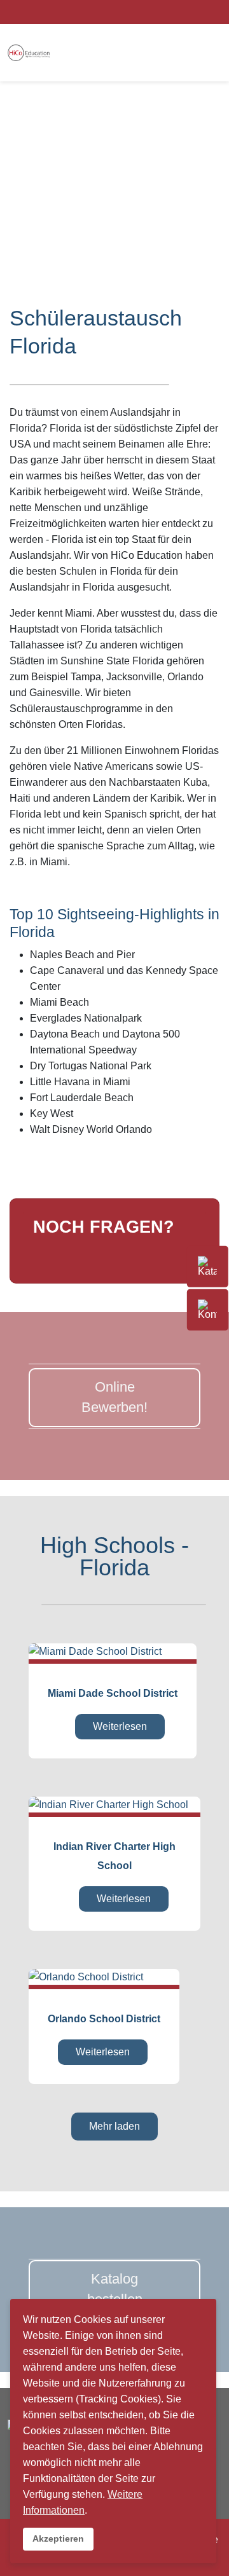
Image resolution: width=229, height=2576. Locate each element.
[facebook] (166, 11)
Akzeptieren (58, 2538)
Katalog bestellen (115, 2289)
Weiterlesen (120, 1726)
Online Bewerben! (114, 1397)
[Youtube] (198, 11)
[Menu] (193, 53)
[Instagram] (182, 11)
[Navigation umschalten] (46, 1252)
